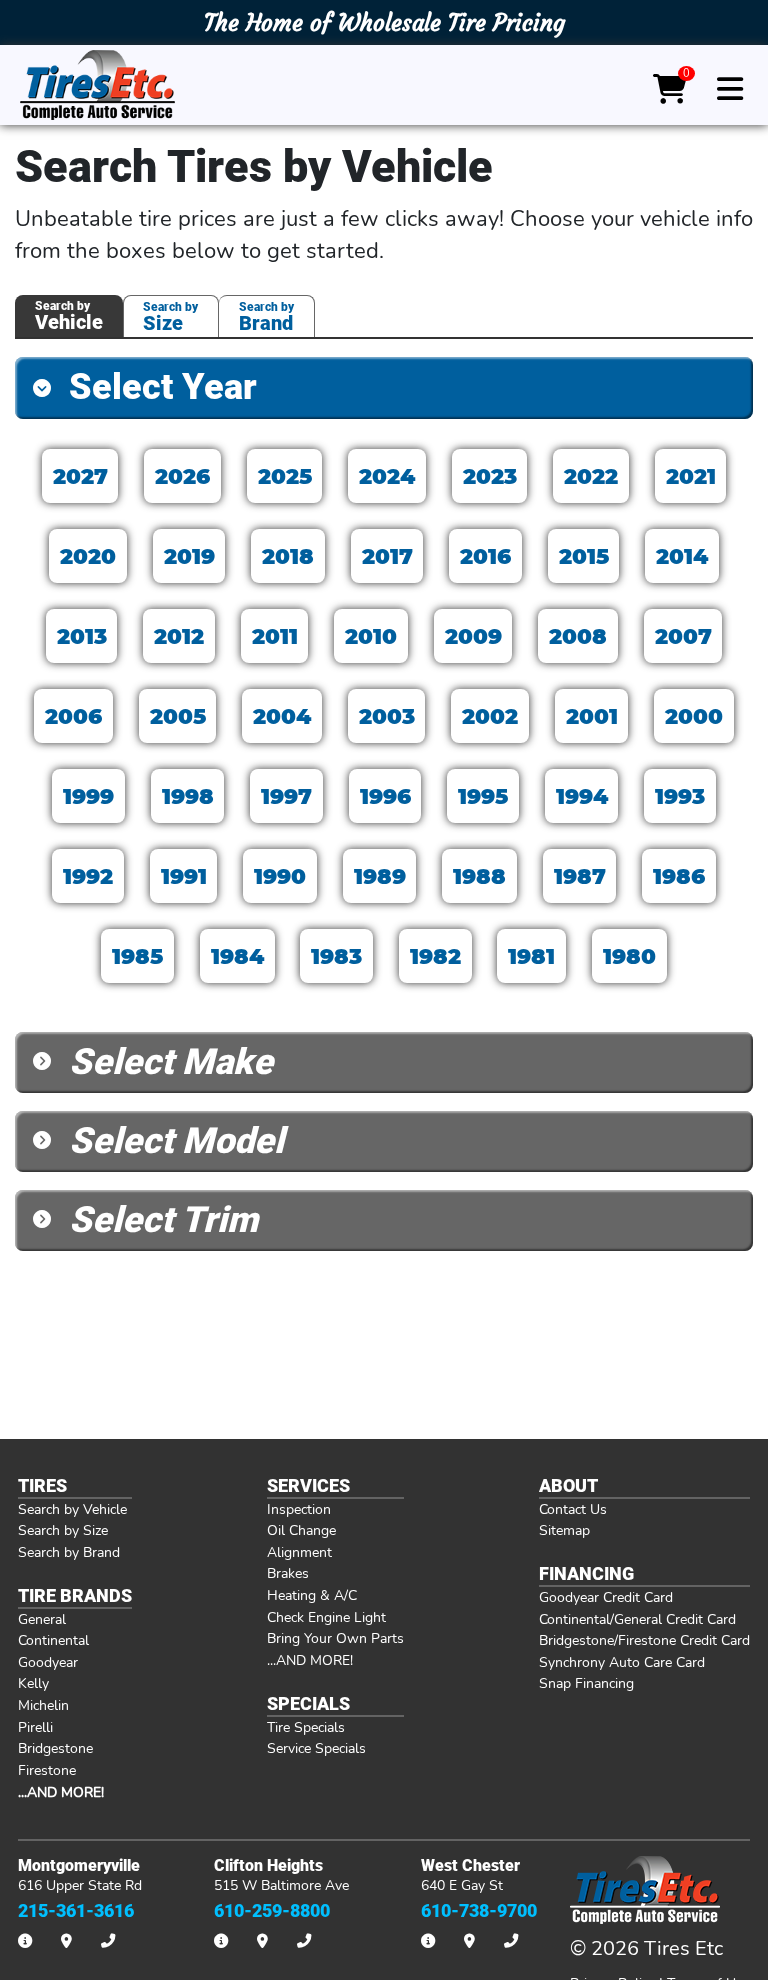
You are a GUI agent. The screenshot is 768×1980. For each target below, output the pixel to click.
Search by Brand (69, 1552)
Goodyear (48, 1662)
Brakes (288, 1573)
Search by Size (63, 1530)
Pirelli (35, 1727)
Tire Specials (306, 1727)
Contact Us (573, 1509)
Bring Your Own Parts (335, 1638)
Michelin (43, 1705)
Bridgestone (55, 1748)
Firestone (47, 1770)
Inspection (299, 1509)
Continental (53, 1640)
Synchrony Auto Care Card (622, 1662)
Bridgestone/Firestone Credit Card (644, 1640)
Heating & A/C (312, 1595)
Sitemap (564, 1530)
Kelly (33, 1683)
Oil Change (301, 1530)
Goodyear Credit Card (606, 1597)
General (42, 1619)
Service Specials (316, 1748)
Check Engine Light (326, 1617)
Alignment (299, 1552)
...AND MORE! (310, 1660)
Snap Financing (586, 1683)
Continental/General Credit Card (637, 1619)
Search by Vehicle (72, 1509)
